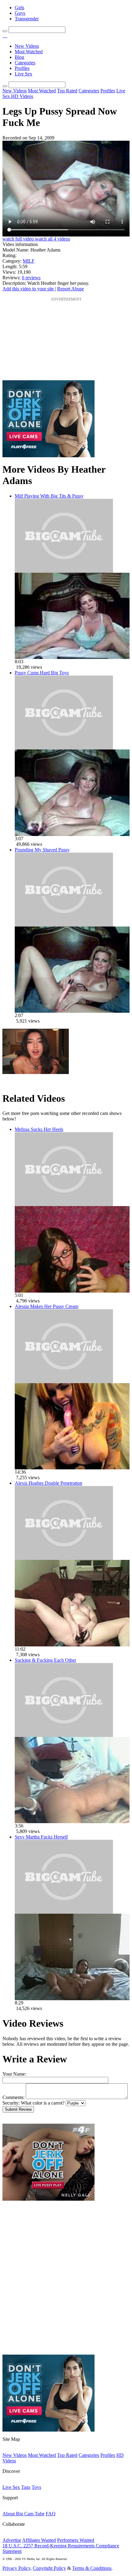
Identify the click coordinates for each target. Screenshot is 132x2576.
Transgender (27, 19)
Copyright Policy (49, 2568)
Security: (11, 2103)
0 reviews (31, 278)
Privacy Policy (16, 2568)
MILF (29, 261)
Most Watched (29, 52)
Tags (26, 2487)
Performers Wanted (76, 2540)
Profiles (22, 68)
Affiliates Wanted (39, 2540)
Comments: (14, 2097)
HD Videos (22, 96)
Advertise (12, 2540)
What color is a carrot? (43, 2103)
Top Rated (67, 91)
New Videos (27, 46)
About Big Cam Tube (23, 2514)
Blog (19, 57)
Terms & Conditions (92, 2568)
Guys (20, 13)
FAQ (51, 2514)
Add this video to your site (29, 289)
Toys (36, 2487)
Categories (25, 63)
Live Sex (23, 74)
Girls (19, 8)
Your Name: (14, 2074)
